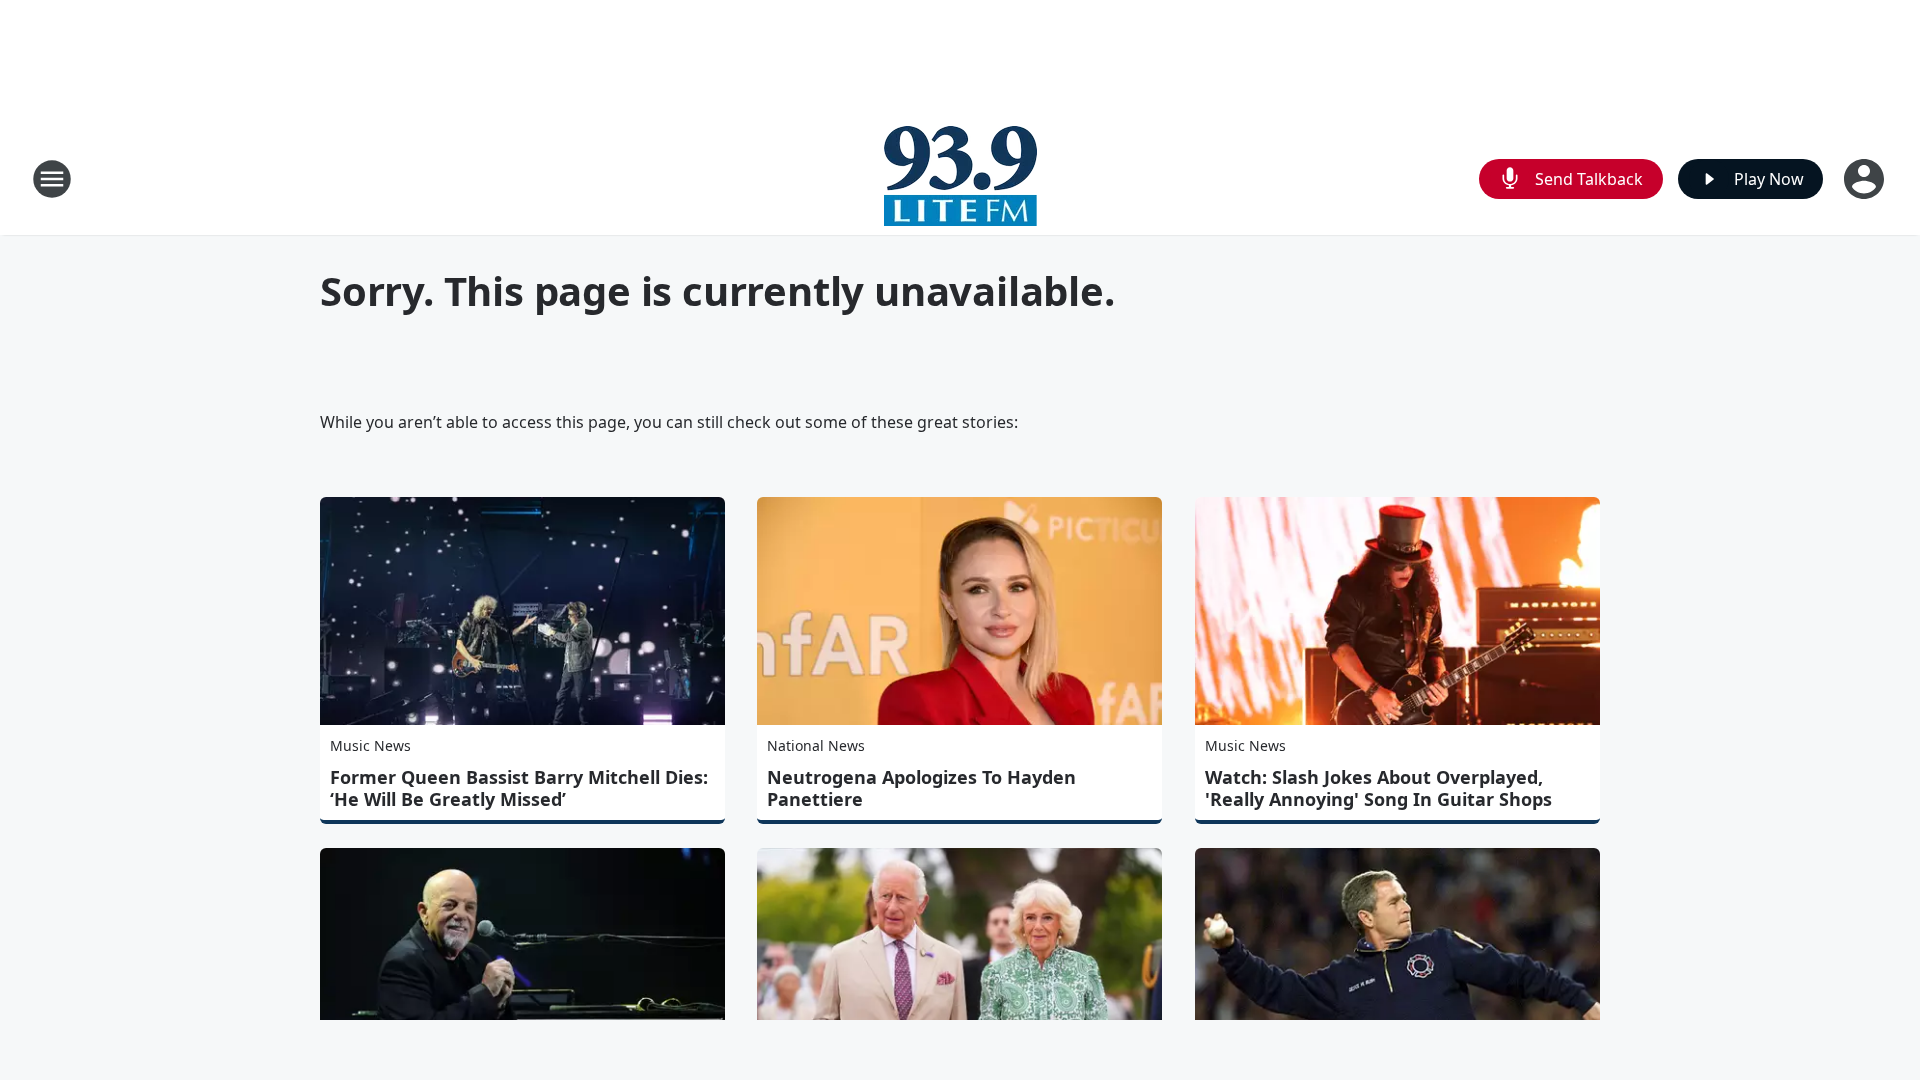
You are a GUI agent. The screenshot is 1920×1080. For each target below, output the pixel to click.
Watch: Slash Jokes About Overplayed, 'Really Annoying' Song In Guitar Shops (1378, 788)
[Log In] (1866, 179)
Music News (370, 745)
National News (816, 745)
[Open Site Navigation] (52, 179)
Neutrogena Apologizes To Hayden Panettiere (921, 788)
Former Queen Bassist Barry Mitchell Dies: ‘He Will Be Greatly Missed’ (519, 788)
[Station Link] (960, 178)
